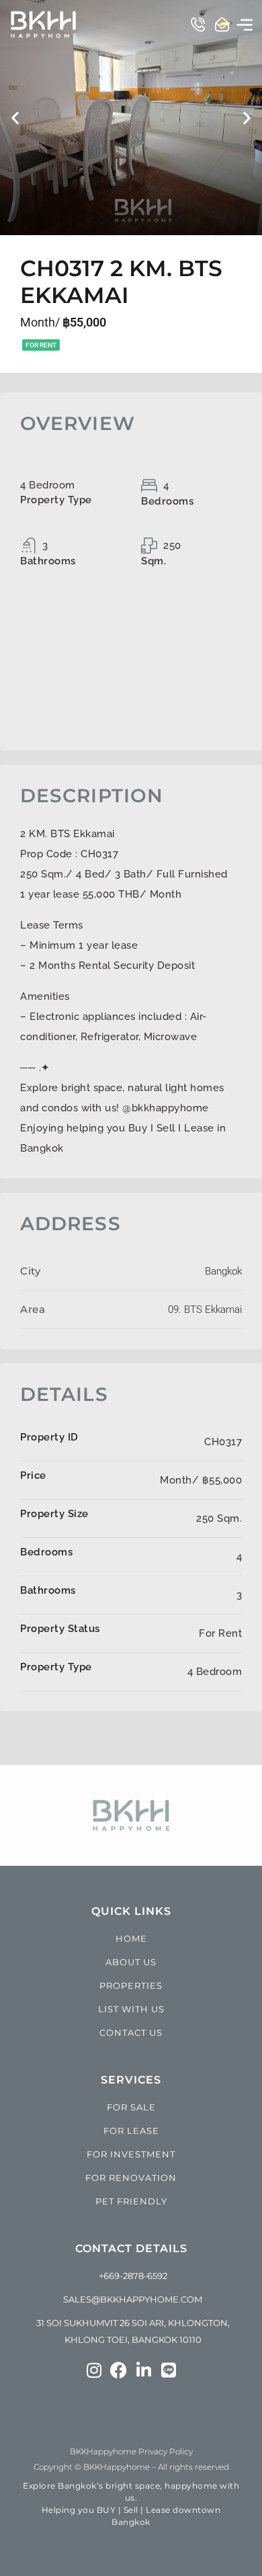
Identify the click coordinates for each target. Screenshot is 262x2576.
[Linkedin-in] (143, 2370)
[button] (245, 24)
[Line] (168, 2370)
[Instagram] (94, 2370)
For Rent (41, 345)
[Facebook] (119, 2370)
